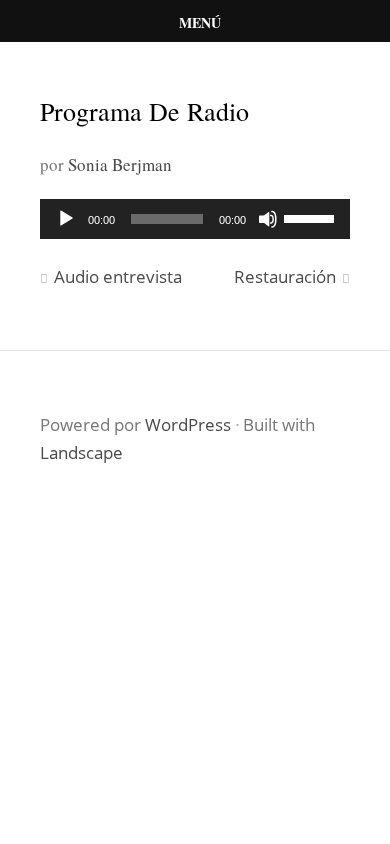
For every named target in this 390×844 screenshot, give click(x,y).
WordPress (188, 424)
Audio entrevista (118, 276)
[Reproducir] (66, 219)
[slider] (312, 217)
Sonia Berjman (120, 164)
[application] (195, 219)
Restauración (285, 276)
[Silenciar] (268, 219)
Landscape (81, 452)
